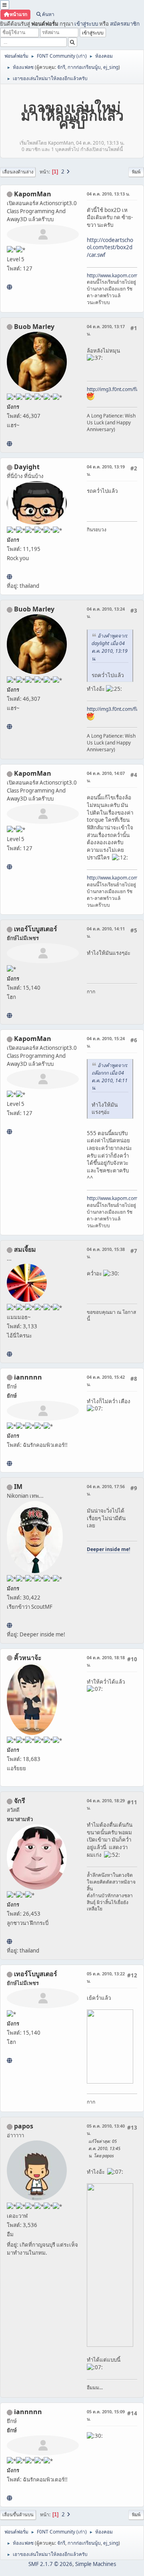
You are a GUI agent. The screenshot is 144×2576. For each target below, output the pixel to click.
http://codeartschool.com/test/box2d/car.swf (110, 247)
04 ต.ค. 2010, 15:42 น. (106, 1381)
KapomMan (33, 194)
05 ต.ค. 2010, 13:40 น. (106, 2129)
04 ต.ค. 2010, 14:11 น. (106, 932)
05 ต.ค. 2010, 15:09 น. (106, 2415)
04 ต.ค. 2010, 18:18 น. (106, 1661)
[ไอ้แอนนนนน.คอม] (9, 1463)
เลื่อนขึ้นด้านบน (18, 2514)
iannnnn (28, 1377)
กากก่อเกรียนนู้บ (84, 67)
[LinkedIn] (9, 444)
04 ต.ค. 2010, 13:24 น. (106, 612)
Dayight (27, 467)
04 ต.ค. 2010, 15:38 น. (106, 1253)
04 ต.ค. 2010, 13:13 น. (108, 194)
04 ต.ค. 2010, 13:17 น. (106, 330)
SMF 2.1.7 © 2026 (50, 2564)
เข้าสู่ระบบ (86, 24)
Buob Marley (34, 327)
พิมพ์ (136, 172)
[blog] (9, 1354)
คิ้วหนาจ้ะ (28, 1658)
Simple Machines (96, 2564)
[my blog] (9, 577)
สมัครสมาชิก (125, 24)
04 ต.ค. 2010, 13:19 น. (106, 470)
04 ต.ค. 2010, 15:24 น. (106, 1042)
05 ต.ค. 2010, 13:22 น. (106, 1977)
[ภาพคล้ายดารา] (9, 1015)
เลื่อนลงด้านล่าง (18, 172)
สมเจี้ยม (25, 1249)
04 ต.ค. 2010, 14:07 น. (106, 777)
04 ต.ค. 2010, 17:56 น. (106, 1490)
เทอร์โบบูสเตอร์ (36, 929)
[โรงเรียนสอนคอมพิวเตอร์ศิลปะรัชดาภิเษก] (9, 287)
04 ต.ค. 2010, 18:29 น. (106, 1804)
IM (18, 1487)
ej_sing (111, 67)
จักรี (61, 67)
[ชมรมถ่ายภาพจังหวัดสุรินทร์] (9, 1625)
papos (24, 2126)
